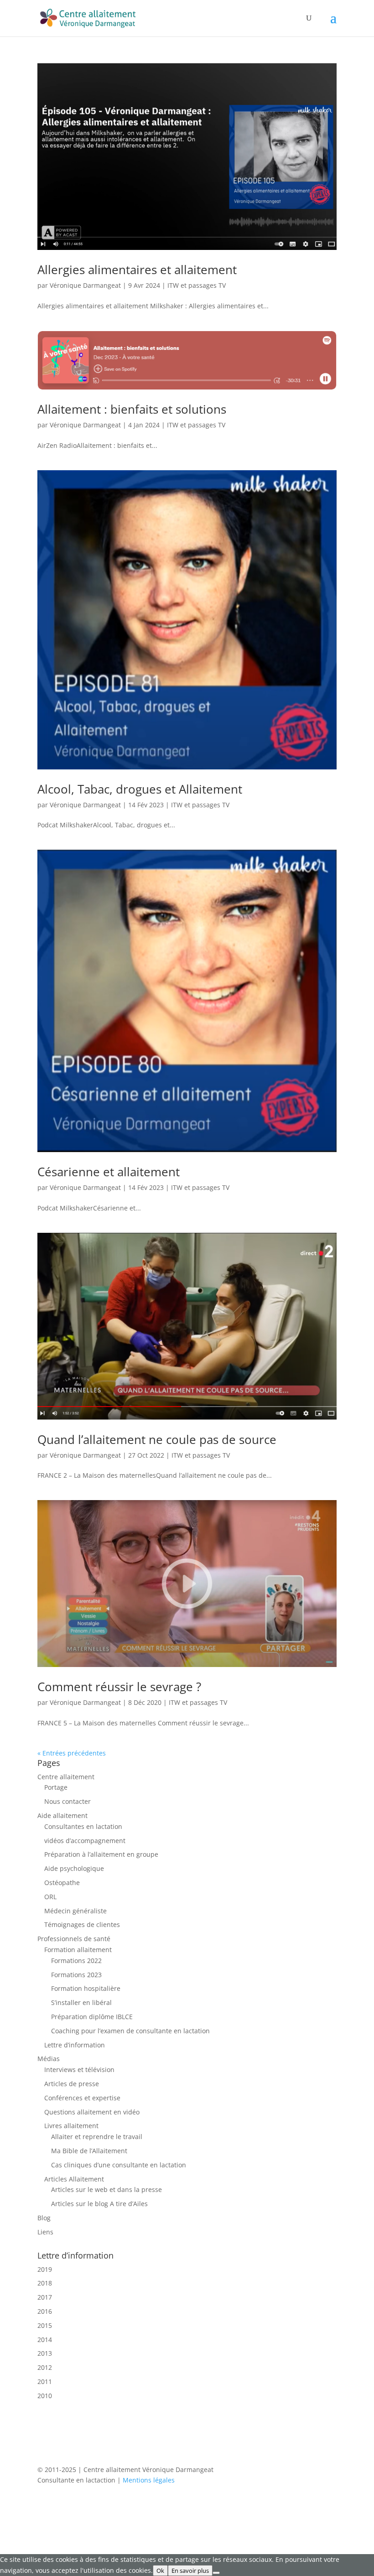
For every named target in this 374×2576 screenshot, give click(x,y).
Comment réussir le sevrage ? (119, 1687)
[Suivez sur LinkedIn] (293, 2507)
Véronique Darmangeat (85, 285)
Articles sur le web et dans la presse (106, 2189)
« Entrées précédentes (72, 1753)
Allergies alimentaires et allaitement (137, 270)
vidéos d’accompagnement (85, 1841)
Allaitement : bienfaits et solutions (132, 409)
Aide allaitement (62, 1815)
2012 (45, 2367)
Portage (56, 1787)
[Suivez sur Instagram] (275, 2507)
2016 (45, 2311)
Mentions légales (149, 2480)
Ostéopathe (62, 1883)
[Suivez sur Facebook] (238, 2507)
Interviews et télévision (79, 2070)
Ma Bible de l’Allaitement (89, 2151)
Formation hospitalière (86, 1988)
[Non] (216, 2573)
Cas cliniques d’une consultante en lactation (119, 2165)
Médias (49, 2059)
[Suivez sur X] (256, 2507)
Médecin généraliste (75, 1911)
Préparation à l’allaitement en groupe (101, 1854)
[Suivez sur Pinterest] (311, 2507)
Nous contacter (68, 1801)
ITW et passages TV (197, 285)
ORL (50, 1897)
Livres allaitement (71, 2126)
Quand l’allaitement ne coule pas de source (157, 1439)
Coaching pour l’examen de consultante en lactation (130, 2031)
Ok (160, 2571)
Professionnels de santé (74, 1939)
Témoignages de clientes (82, 1924)
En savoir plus (190, 2571)
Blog (44, 2218)
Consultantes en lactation (83, 1826)
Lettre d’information (75, 2045)
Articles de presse (72, 2084)
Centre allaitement (66, 1777)
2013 (45, 2353)
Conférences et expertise (82, 2098)
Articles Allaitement (74, 2179)
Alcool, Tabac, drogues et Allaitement (140, 789)
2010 (45, 2396)
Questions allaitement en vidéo (92, 2112)
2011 (45, 2381)
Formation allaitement (78, 1950)
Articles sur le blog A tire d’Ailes (99, 2204)
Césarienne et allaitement (109, 1172)
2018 (45, 2283)
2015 (45, 2325)
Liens (45, 2232)
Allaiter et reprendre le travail (97, 2137)
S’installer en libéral (81, 2002)
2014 (45, 2340)
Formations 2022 (76, 1961)
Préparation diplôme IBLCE (92, 2017)
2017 (45, 2297)
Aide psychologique (74, 1868)
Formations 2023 (76, 1975)
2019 (45, 2269)
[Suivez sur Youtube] (329, 2507)
